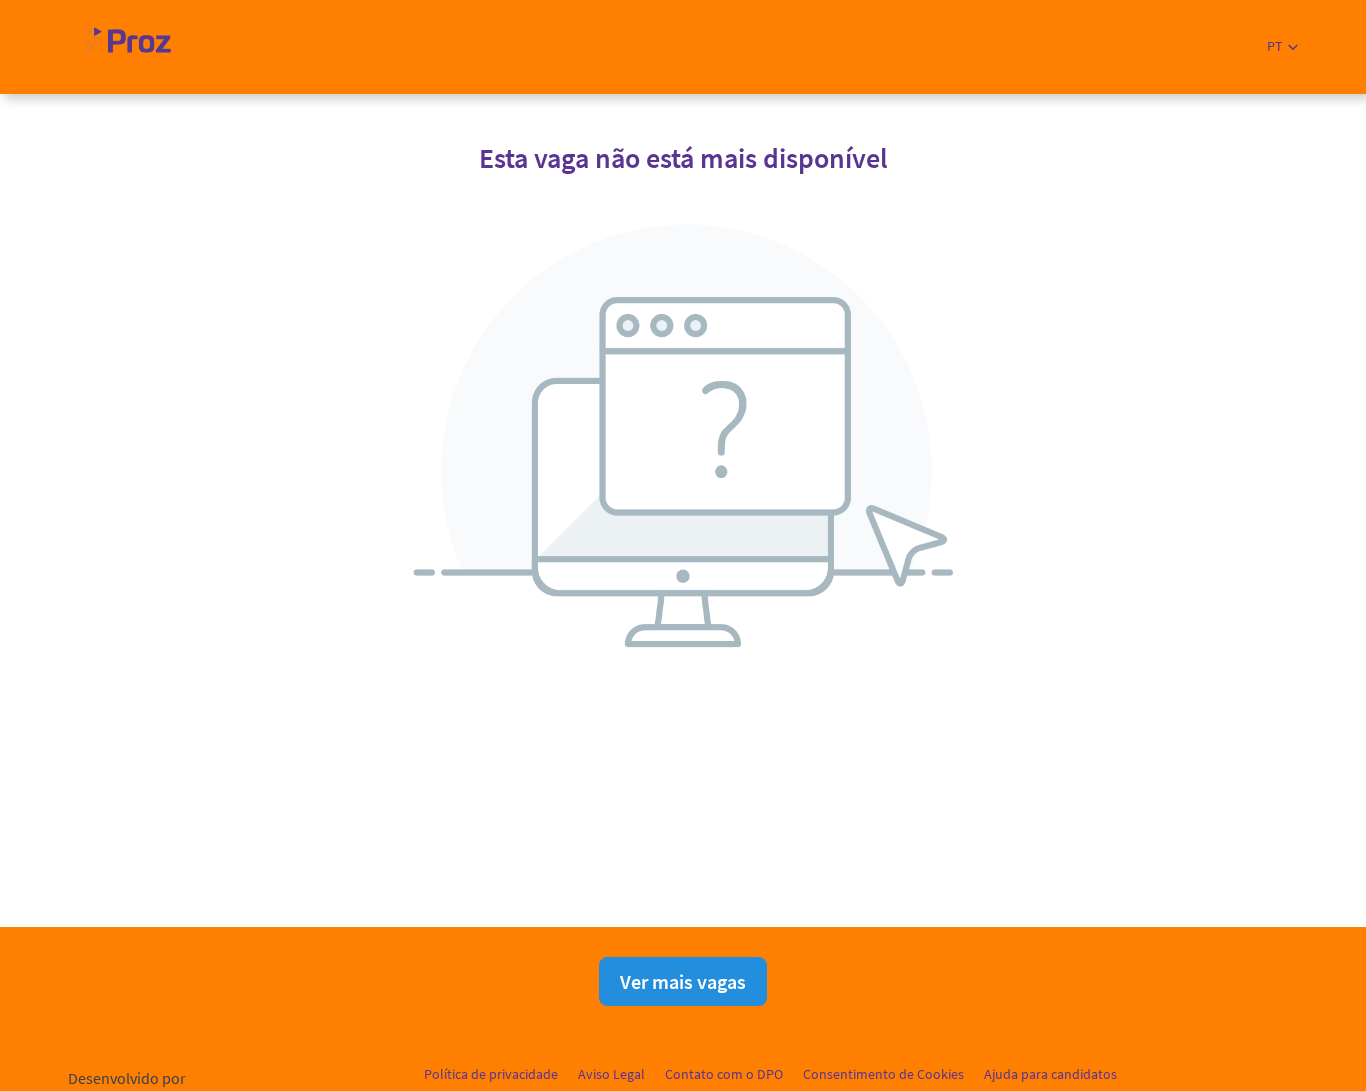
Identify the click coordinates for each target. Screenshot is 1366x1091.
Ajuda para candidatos (1050, 1074)
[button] (1282, 46)
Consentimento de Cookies (883, 1074)
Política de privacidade (491, 1074)
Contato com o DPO (724, 1074)
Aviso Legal (611, 1074)
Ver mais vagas (683, 981)
